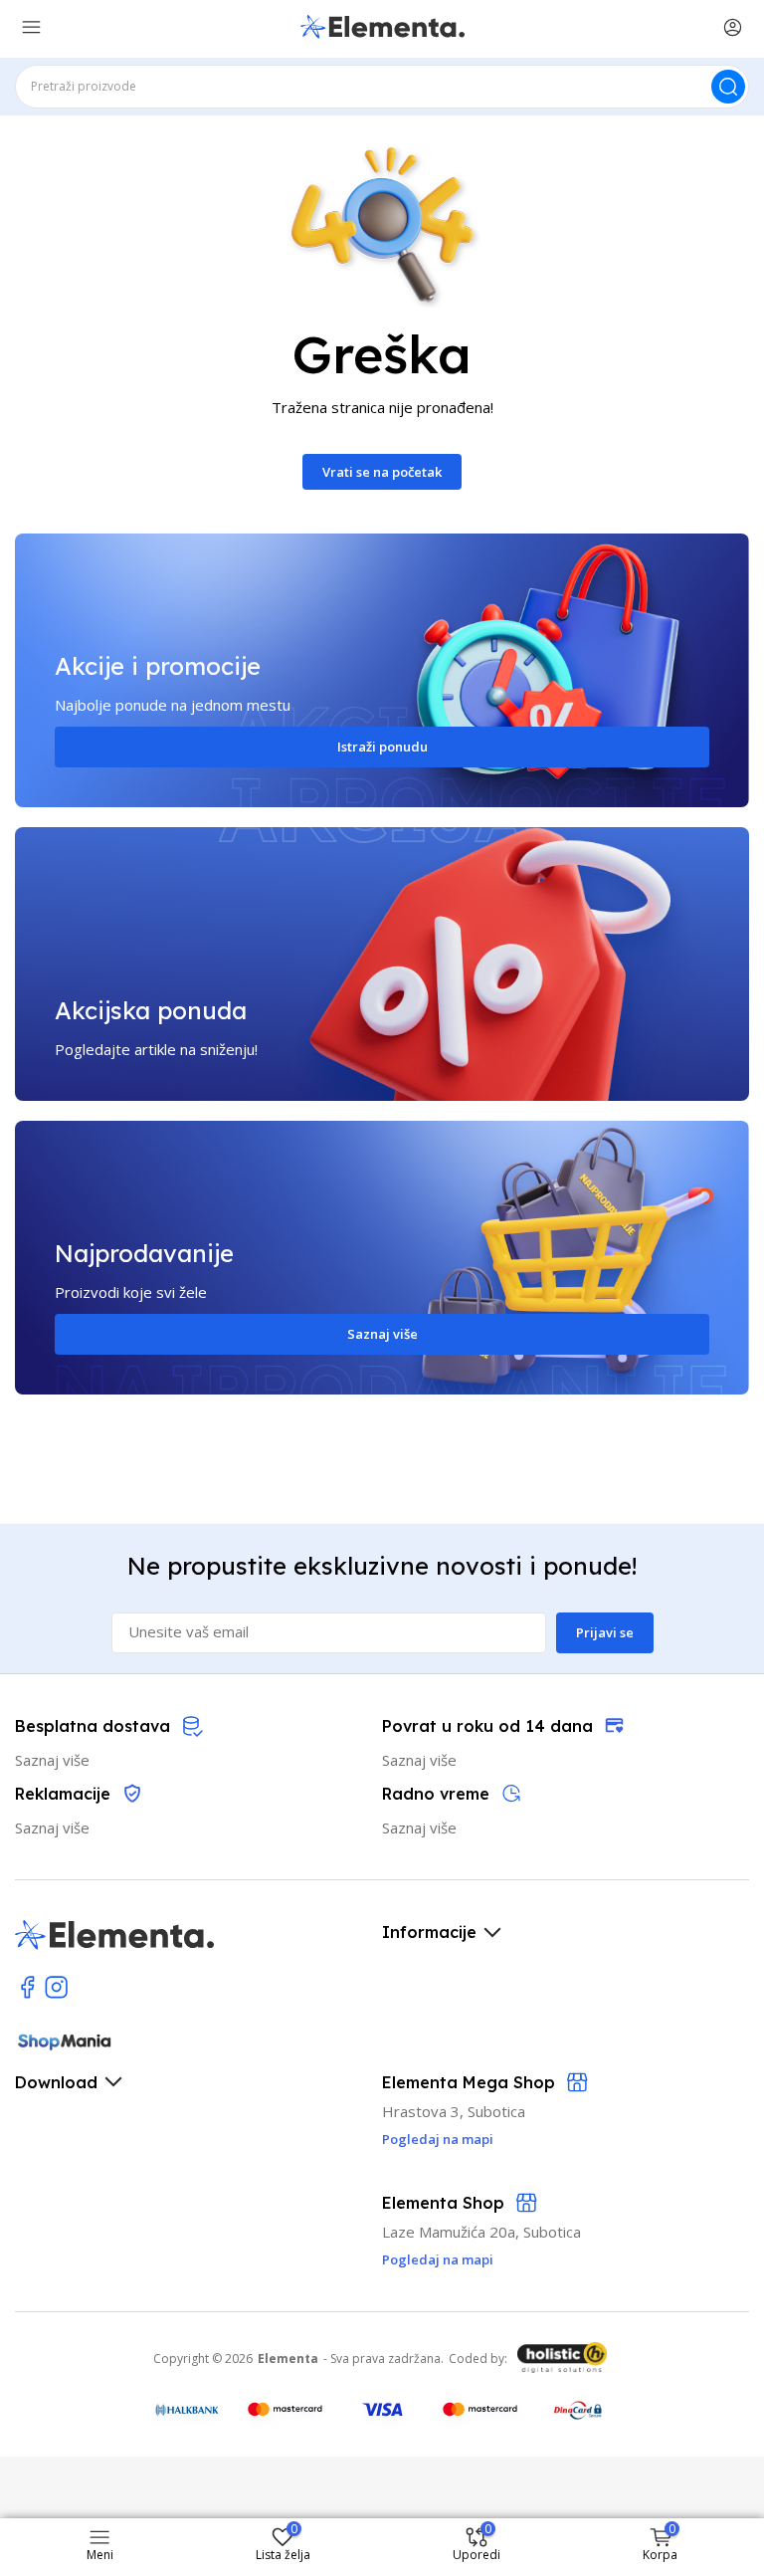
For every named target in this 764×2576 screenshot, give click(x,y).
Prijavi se (605, 1632)
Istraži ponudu (382, 747)
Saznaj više (382, 1334)
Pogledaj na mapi (438, 2259)
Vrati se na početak (382, 472)
